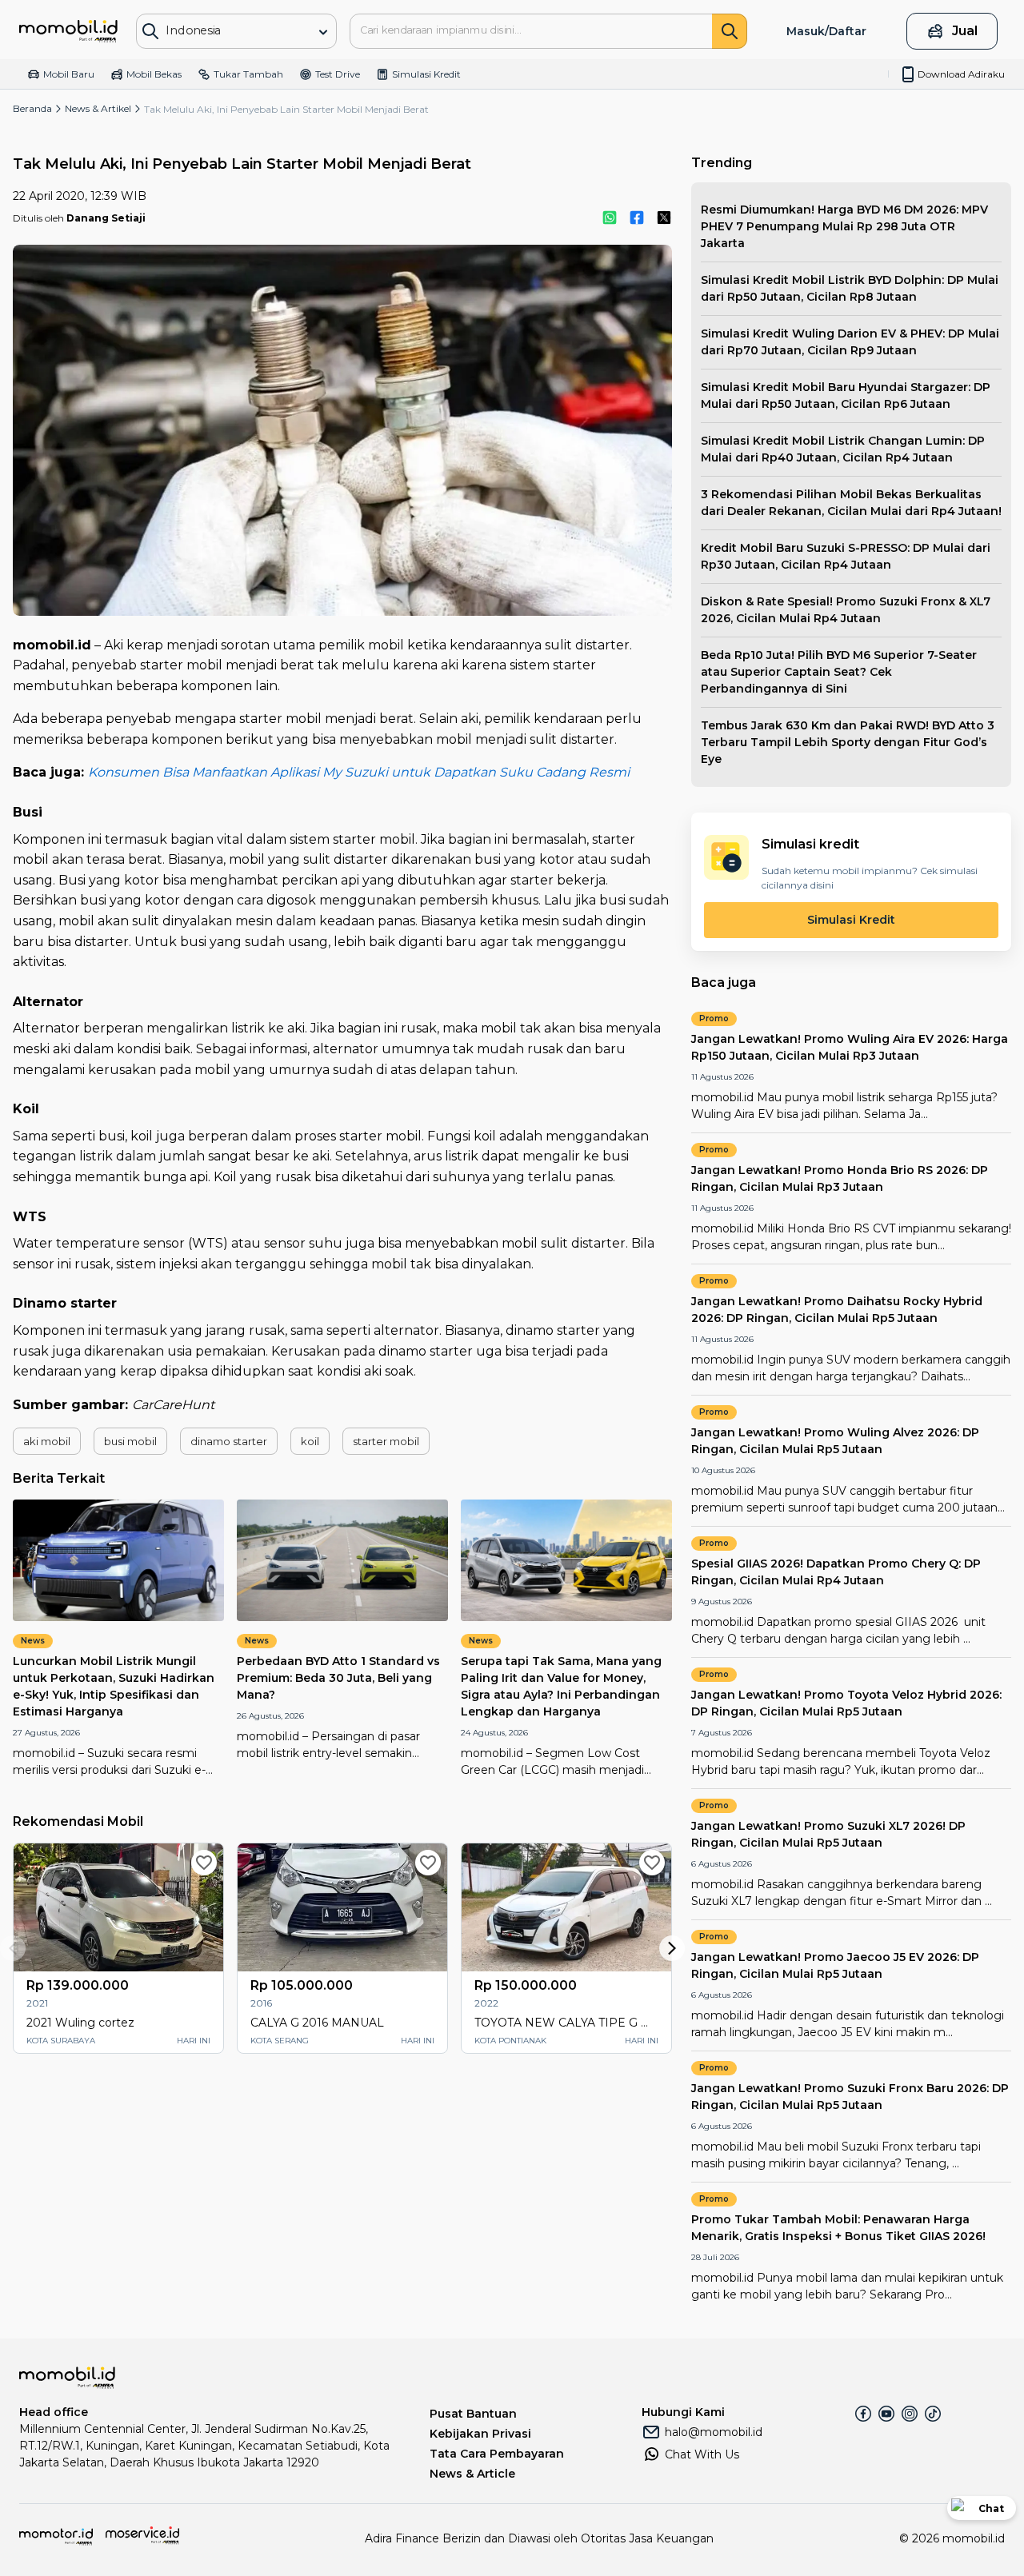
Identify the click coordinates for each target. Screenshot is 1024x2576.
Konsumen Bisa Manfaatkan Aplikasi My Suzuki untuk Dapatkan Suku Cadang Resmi (359, 772)
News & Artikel (98, 108)
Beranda (32, 108)
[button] (47, 1441)
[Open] (323, 32)
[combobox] (226, 30)
